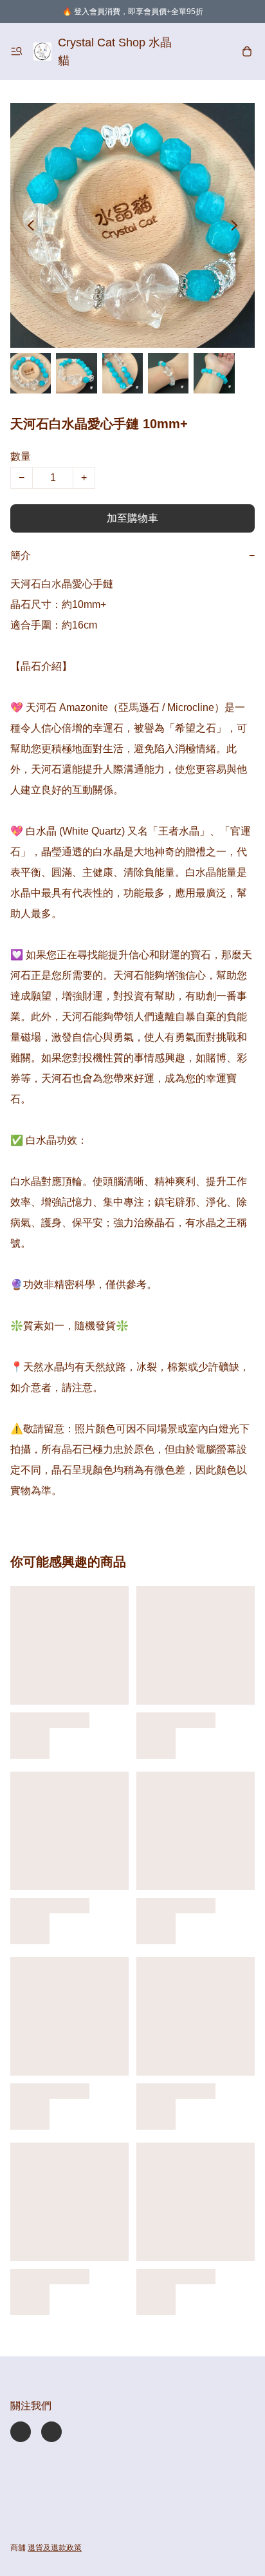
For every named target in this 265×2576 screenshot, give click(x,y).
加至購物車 (132, 518)
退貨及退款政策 (55, 2548)
